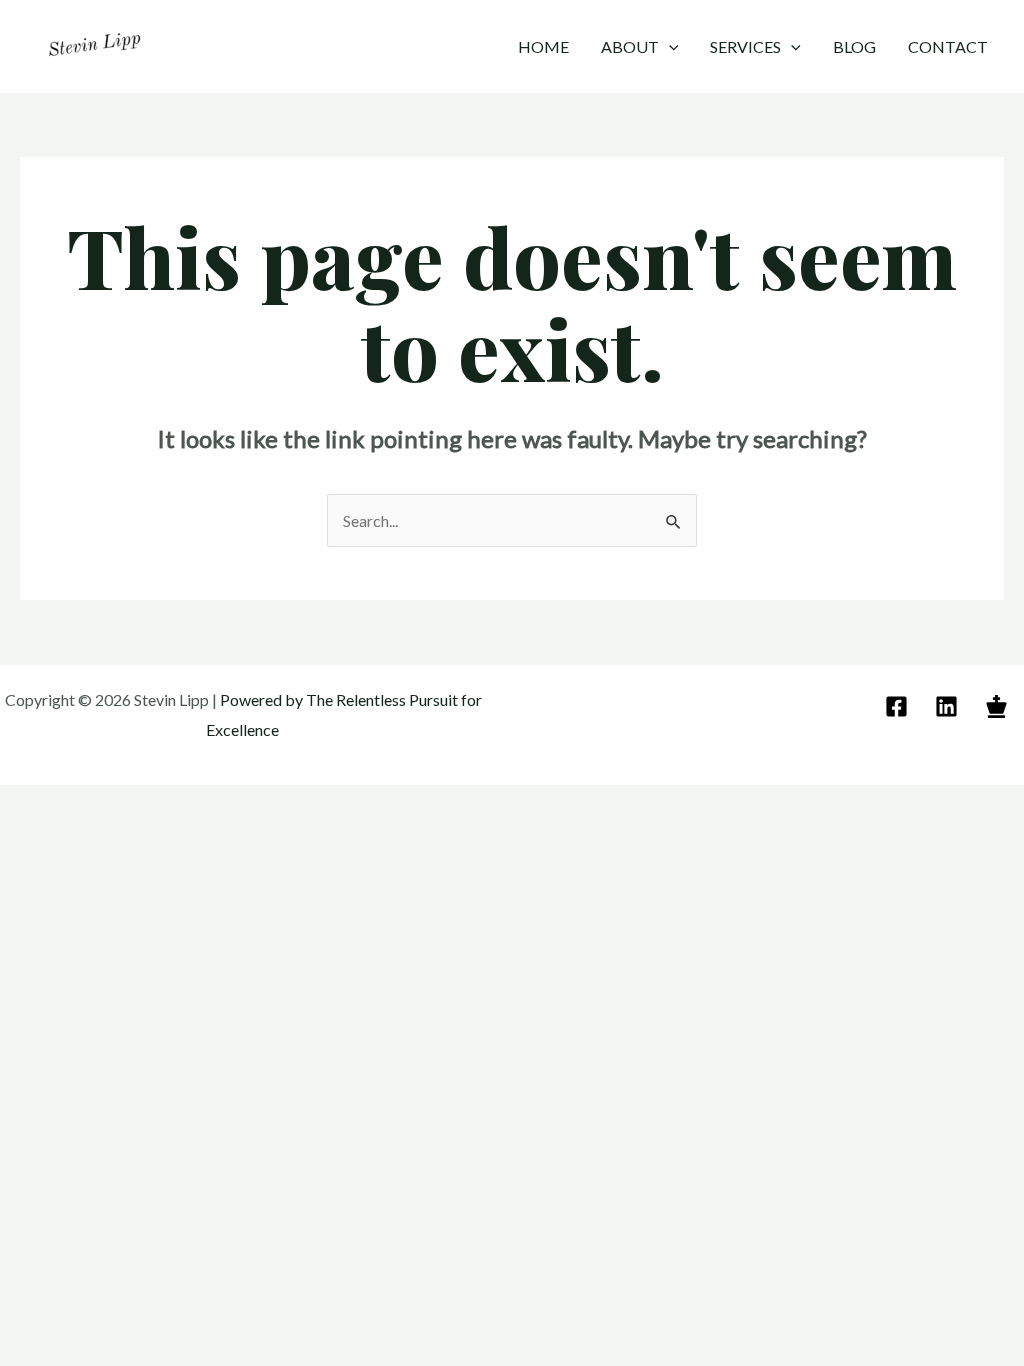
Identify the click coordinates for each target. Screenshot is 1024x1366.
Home (543, 46)
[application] (669, 47)
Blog (854, 46)
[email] (899, 706)
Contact (948, 46)
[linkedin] (949, 706)
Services (745, 46)
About (630, 46)
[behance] (999, 706)
